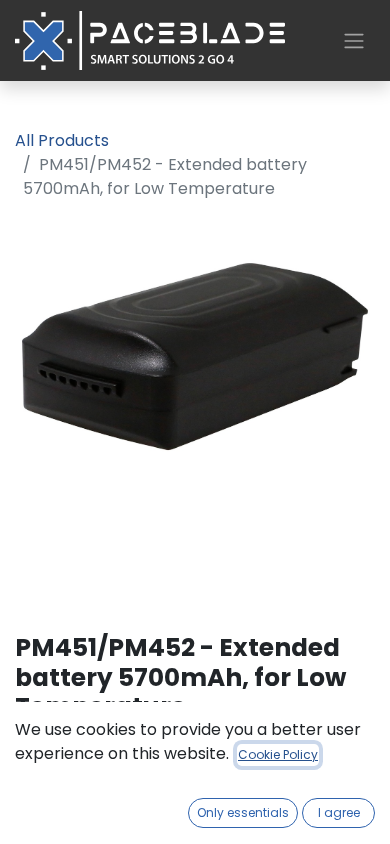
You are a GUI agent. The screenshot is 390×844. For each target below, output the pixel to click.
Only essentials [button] (243, 812)
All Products (62, 140)
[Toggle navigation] (354, 40)
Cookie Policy (278, 754)
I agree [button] (339, 812)
